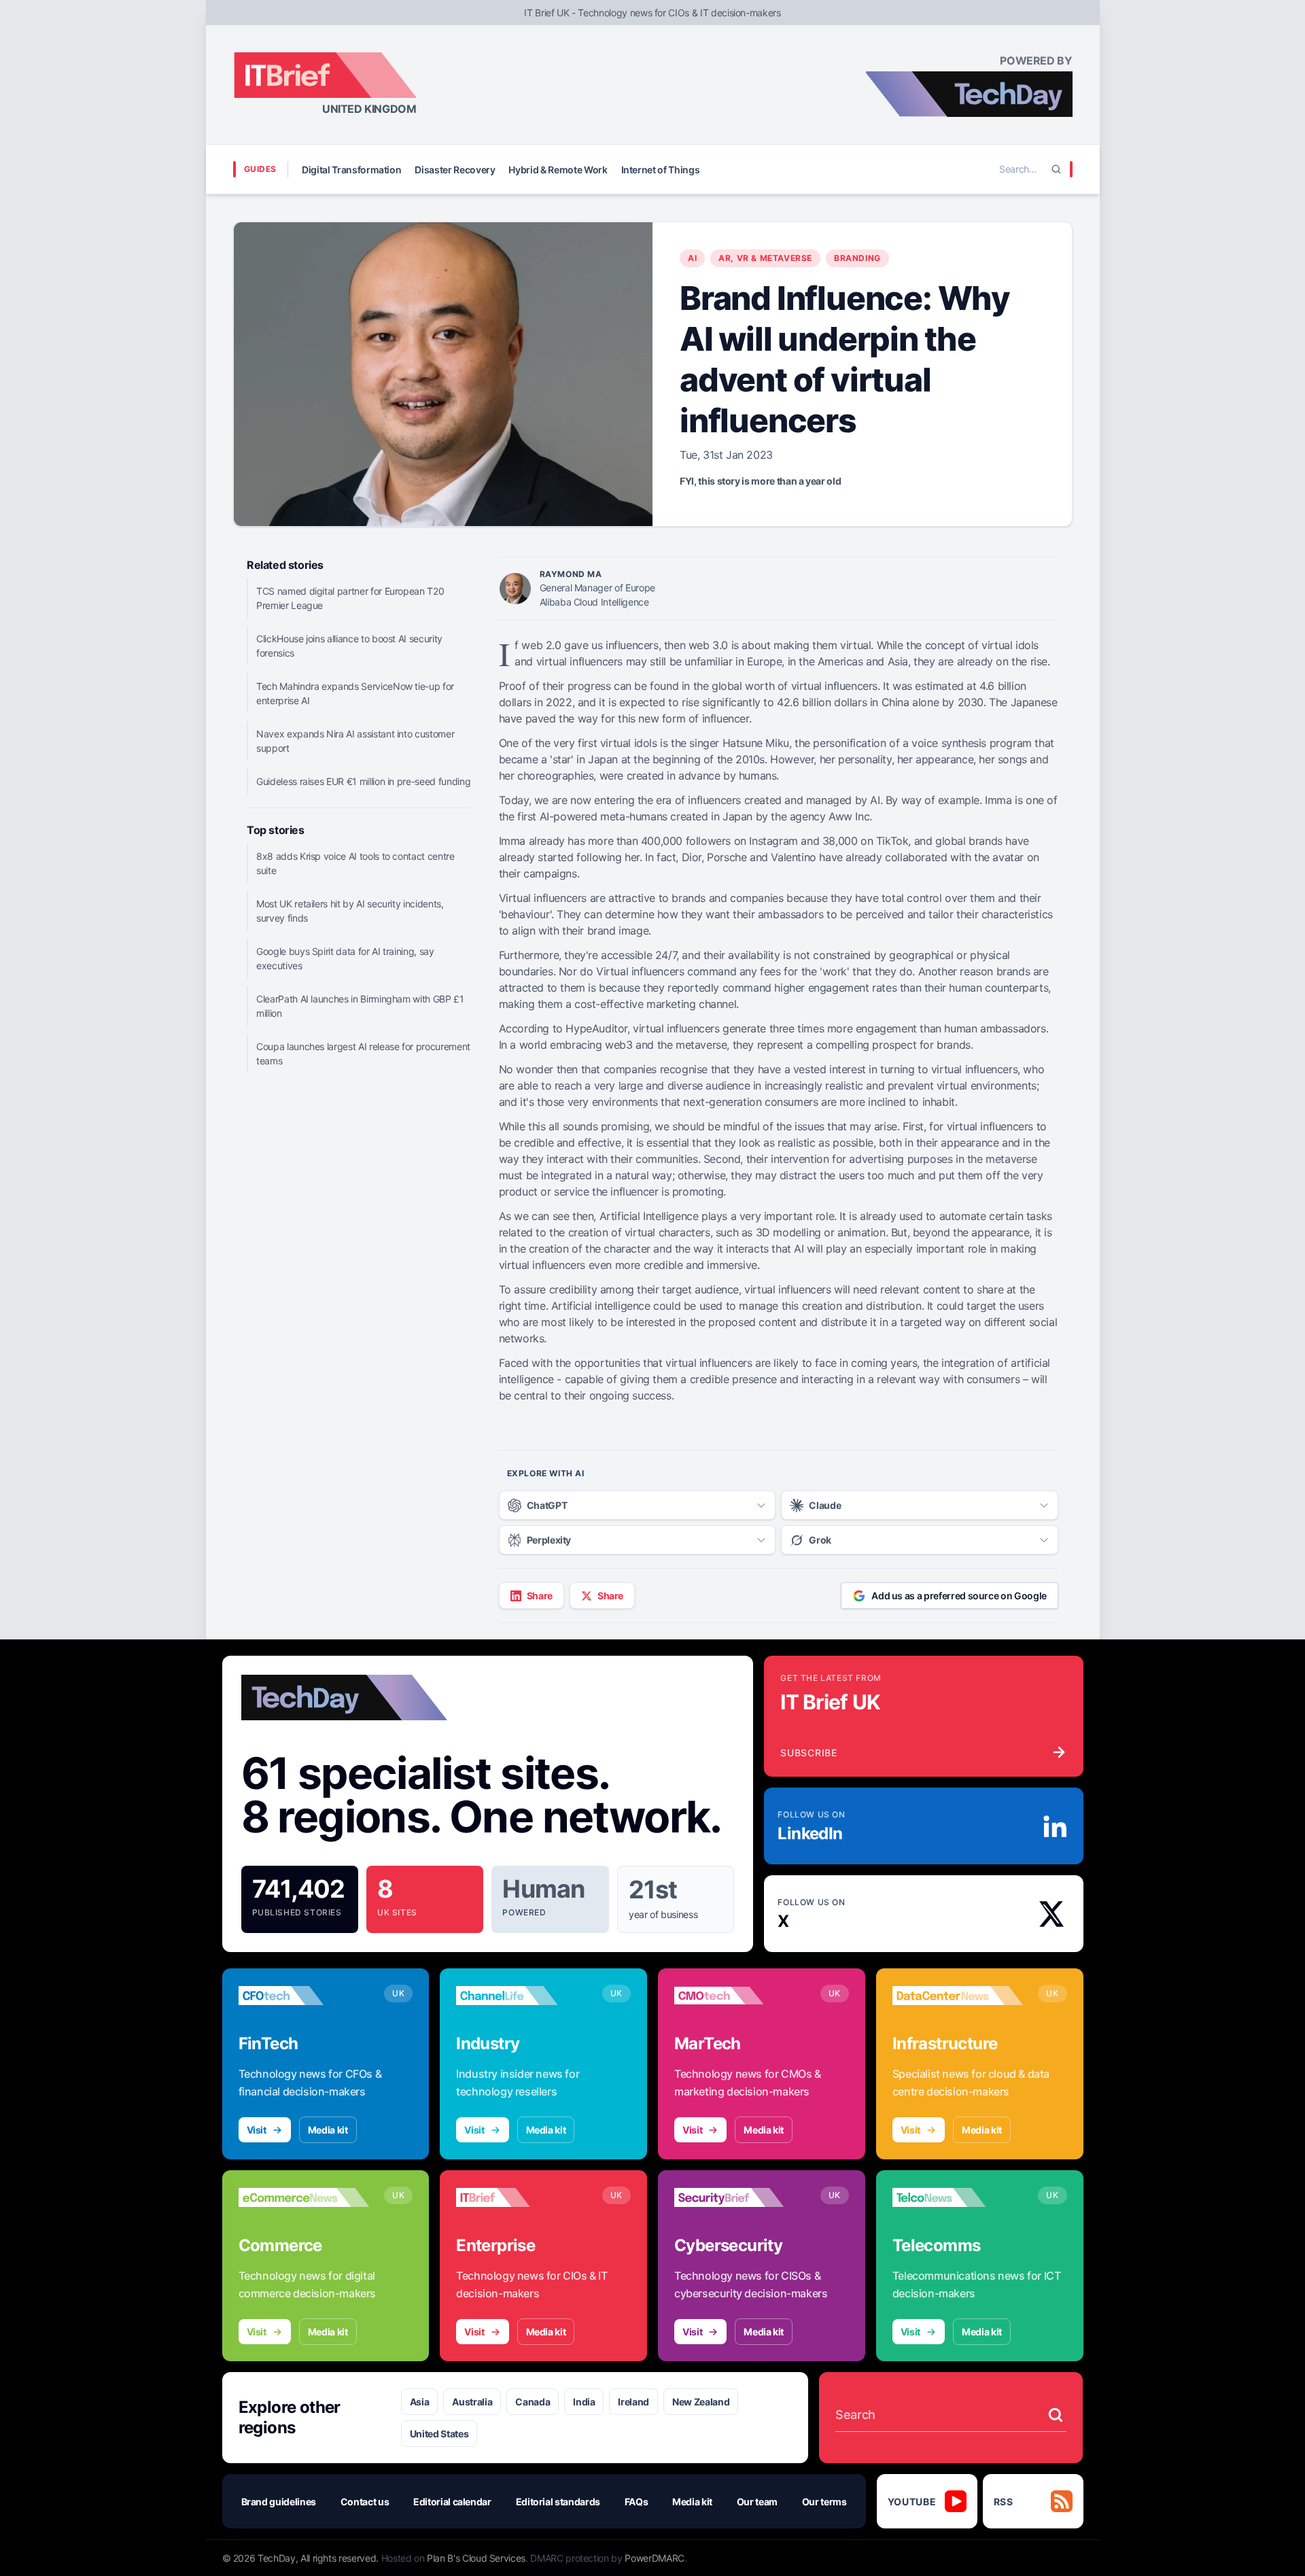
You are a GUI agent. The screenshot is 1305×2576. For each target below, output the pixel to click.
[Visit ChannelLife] (522, 1996)
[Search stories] (1056, 2415)
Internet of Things (661, 170)
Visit (257, 2130)
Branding (857, 258)
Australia (472, 2402)
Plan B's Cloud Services (476, 2558)
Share (540, 1596)
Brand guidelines (279, 2502)
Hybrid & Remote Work (558, 170)
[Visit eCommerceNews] (304, 2197)
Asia (420, 2402)
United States (439, 2434)
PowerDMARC (655, 2558)
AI (692, 258)
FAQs (637, 2502)
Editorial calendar (452, 2502)
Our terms (824, 2502)
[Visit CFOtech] (304, 1996)
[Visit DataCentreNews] (958, 1996)
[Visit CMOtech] (740, 1996)
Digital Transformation (351, 170)
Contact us (365, 2502)
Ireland (633, 2402)
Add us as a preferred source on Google (959, 1596)
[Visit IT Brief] (522, 2197)
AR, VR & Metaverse (765, 258)
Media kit (328, 2130)
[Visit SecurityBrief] (740, 2197)
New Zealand (701, 2402)
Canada (533, 2402)
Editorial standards (558, 2502)
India (584, 2402)
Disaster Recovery (455, 170)
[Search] (1056, 169)
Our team (757, 2502)
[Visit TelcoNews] (958, 2197)
